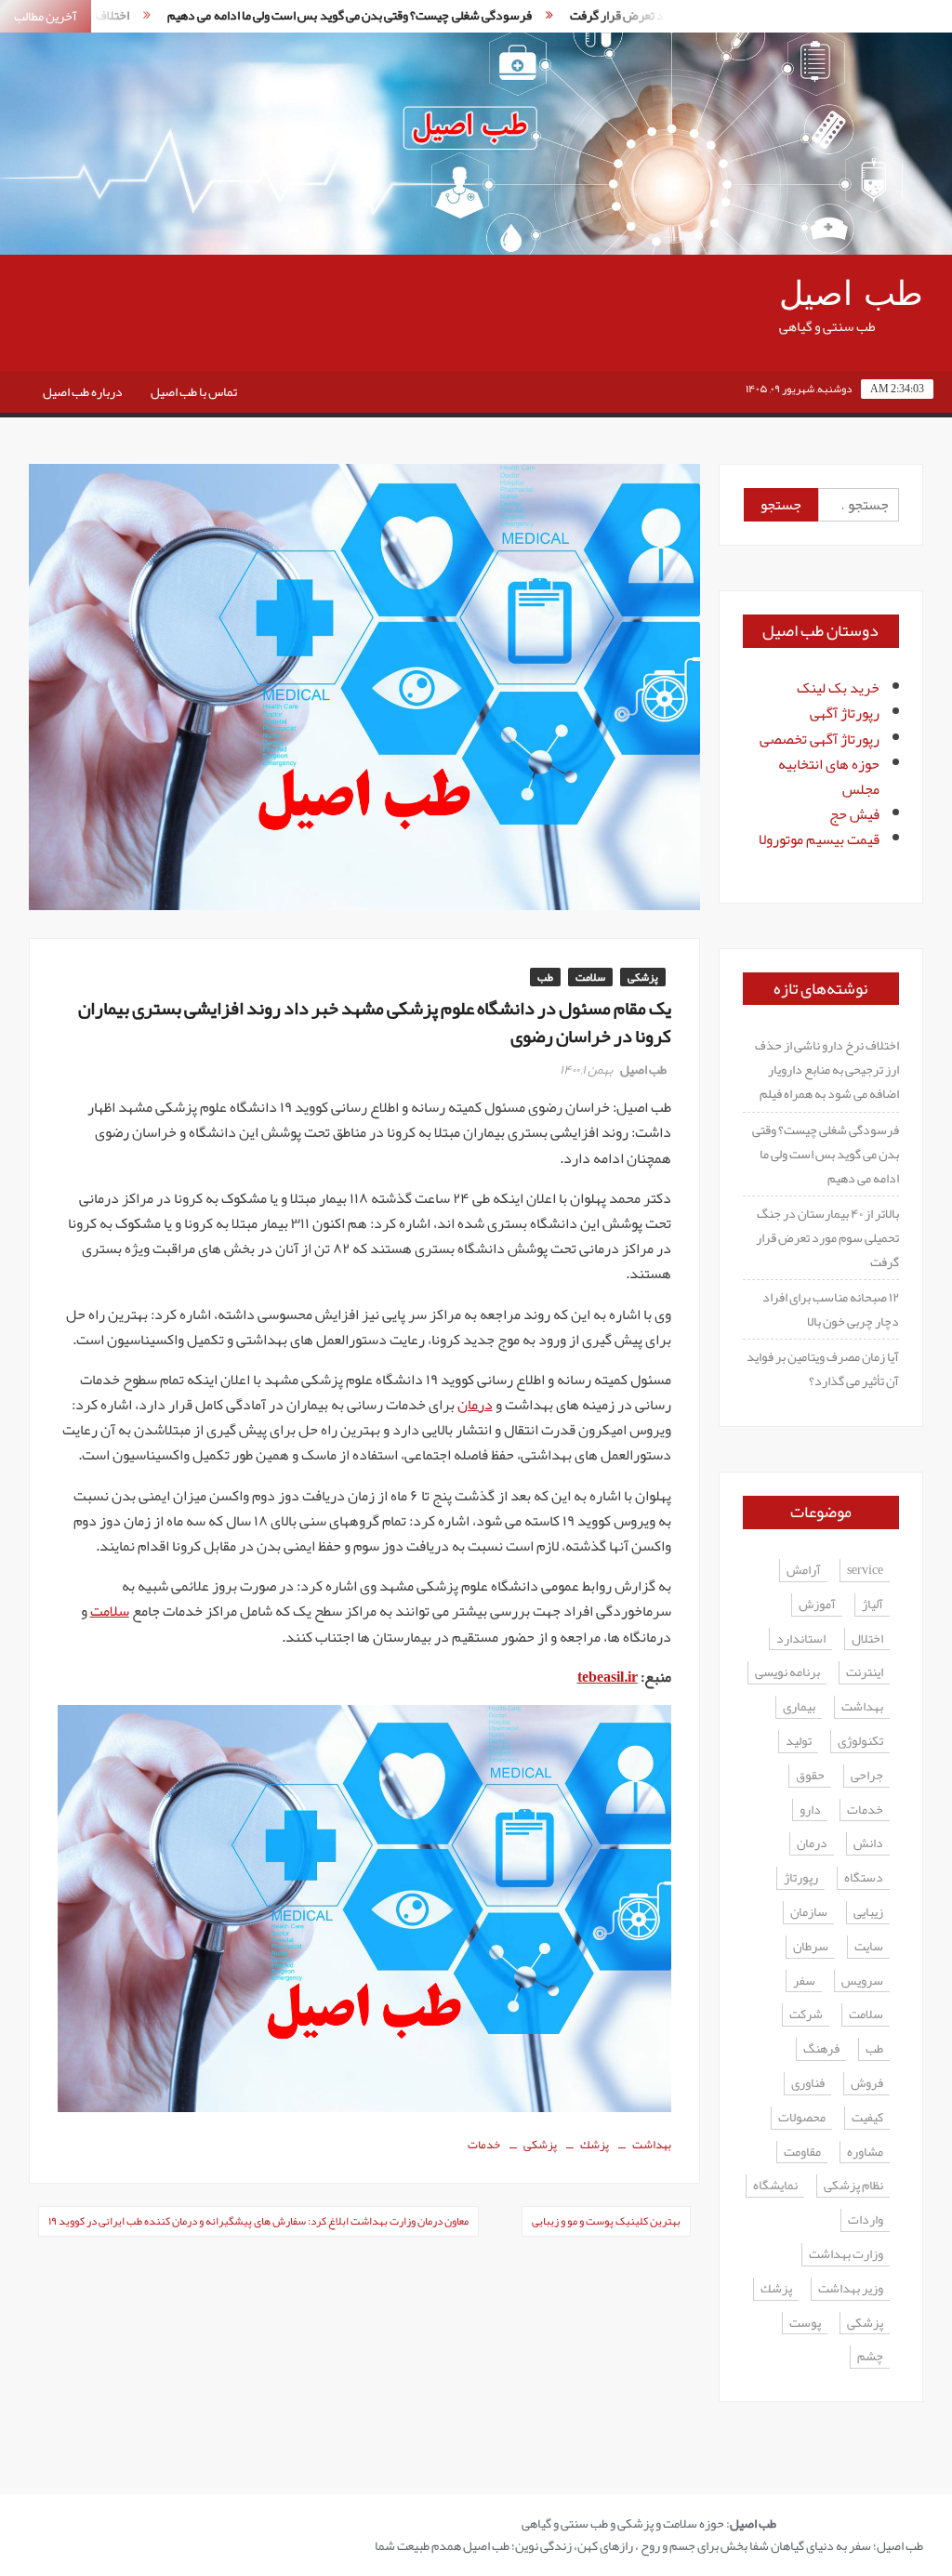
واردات (866, 2220)
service (865, 1571)
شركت (806, 2015)
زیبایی (868, 1913)
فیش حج (854, 814)
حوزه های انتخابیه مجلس (829, 777)
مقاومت (802, 2153)
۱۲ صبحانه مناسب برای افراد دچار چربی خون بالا (831, 1309)
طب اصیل (851, 294)
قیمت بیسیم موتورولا (819, 839)
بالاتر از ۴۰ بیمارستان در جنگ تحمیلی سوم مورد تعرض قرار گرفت (827, 1237)
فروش (867, 2084)
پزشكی (540, 2145)
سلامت (590, 977)
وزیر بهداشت (851, 2289)
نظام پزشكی (853, 2186)
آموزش (817, 1605)
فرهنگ (821, 2049)
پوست (805, 2324)
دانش (868, 1844)
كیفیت (867, 2118)
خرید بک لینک (838, 688)
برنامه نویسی (787, 1673)
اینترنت (865, 1673)
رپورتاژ (801, 1878)
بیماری (799, 1707)
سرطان (811, 1947)
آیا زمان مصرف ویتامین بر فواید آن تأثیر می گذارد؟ (823, 1368)
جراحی (867, 1776)
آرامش (804, 1571)
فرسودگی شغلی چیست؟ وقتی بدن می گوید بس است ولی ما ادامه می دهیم (304, 15)
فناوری (808, 2084)
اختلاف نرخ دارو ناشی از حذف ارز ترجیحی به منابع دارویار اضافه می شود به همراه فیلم (827, 1069)
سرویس (862, 1982)
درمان (475, 1405)
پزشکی (643, 977)
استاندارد (801, 1639)
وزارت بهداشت (846, 2255)
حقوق (810, 1776)
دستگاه (864, 1878)
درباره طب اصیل (83, 391)
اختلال (867, 1639)
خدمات (484, 2145)
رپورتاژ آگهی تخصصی (820, 739)
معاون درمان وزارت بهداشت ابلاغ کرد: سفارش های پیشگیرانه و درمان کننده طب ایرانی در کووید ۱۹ (258, 2221)
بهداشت (652, 2145)
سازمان (809, 1913)
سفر (804, 1982)
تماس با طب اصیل (194, 391)
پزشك (595, 2145)
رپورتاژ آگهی (845, 713)
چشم (870, 2357)
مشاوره (865, 2153)
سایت (869, 1947)
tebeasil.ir (608, 1677)
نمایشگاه (775, 2186)
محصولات (802, 2118)
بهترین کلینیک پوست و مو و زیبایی (606, 2221)
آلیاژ (873, 1605)
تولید (799, 1742)
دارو (810, 1810)
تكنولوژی (860, 1742)
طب (545, 977)
